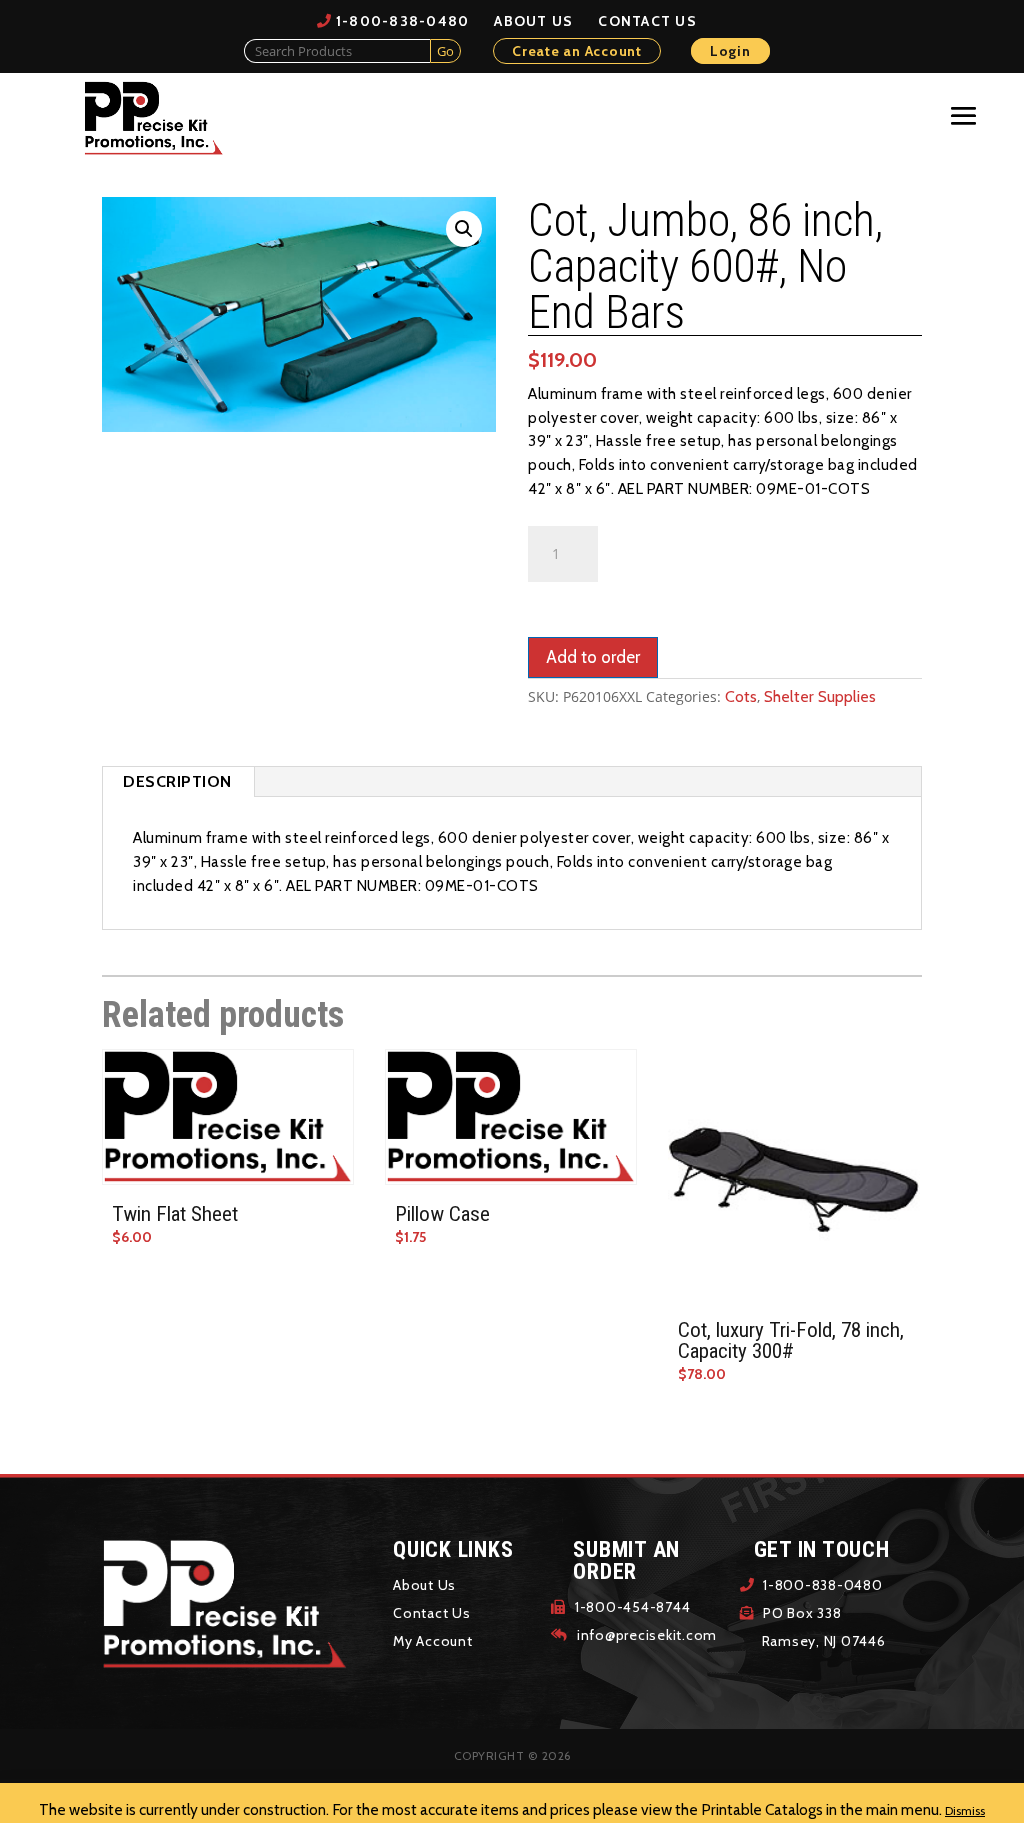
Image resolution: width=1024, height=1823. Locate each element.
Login (730, 51)
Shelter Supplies (820, 696)
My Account (433, 1641)
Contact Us (647, 21)
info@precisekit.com (645, 1635)
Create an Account (577, 51)
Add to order (593, 657)
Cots (741, 696)
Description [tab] (177, 781)
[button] (464, 229)
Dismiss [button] (965, 1810)
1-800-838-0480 (403, 21)
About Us (533, 21)
